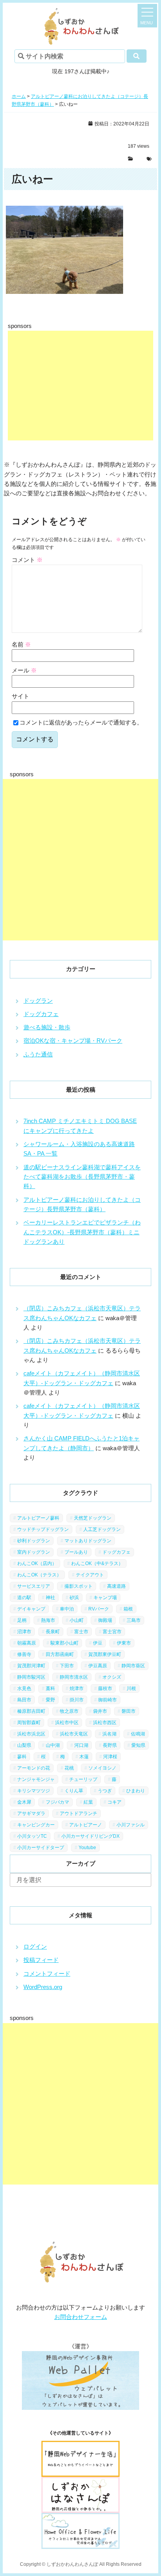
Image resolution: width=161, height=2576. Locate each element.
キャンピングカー (36, 1825)
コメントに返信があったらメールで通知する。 (81, 722)
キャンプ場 (105, 1598)
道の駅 (24, 1598)
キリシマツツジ (34, 1791)
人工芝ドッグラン (102, 1529)
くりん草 (74, 1791)
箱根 (128, 1609)
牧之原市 (69, 1711)
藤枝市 (105, 1688)
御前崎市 (107, 1700)
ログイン (35, 1946)
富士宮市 (112, 1632)
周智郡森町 (29, 1723)
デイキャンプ (31, 1609)
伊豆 (98, 1643)
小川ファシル (131, 1825)
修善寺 (24, 1654)
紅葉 (88, 1802)
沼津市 (24, 1632)
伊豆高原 (98, 1666)
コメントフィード (47, 1974)
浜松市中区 (67, 1723)
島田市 (24, 1700)
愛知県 (138, 1745)
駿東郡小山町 (64, 1643)
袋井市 (100, 1711)
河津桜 (110, 1757)
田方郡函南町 (60, 1654)
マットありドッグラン (88, 1541)
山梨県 (24, 1745)
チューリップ (83, 1779)
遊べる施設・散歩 (47, 1027)
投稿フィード (41, 1960)
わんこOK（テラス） (39, 1575)
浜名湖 (109, 1734)
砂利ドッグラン (34, 1541)
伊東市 (124, 1643)
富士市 (81, 1632)
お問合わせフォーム (81, 2317)
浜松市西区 (105, 1723)
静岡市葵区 (133, 1666)
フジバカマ (57, 1802)
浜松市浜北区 (31, 1734)
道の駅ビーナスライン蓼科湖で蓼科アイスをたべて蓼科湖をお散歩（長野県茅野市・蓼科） (82, 1177)
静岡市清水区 (74, 1677)
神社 (50, 1598)
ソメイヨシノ (102, 1768)
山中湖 (53, 1745)
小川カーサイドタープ (41, 1848)
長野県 (110, 1745)
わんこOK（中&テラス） (97, 1563)
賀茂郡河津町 (31, 1666)
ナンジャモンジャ (36, 1779)
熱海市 (48, 1620)
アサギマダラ (31, 1813)
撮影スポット (79, 1586)
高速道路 (116, 1586)
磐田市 (129, 1711)
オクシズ (112, 1677)
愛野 (50, 1700)
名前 (21, 644)
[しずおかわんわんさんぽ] (80, 12)
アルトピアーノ (86, 1825)
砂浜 (74, 1598)
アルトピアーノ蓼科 (38, 1518)
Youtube (87, 1848)
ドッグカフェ (41, 1014)
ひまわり (136, 1791)
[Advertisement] (80, 386)
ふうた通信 (38, 1054)
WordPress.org (43, 1987)
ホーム (19, 96)
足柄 (22, 1620)
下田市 (67, 1666)
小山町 (77, 1620)
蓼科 (22, 1757)
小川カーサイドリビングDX (90, 1836)
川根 (131, 1688)
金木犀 (24, 1802)
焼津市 (77, 1688)
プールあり (76, 1552)
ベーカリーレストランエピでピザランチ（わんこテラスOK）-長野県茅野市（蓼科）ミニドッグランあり (82, 1232)
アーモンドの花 (34, 1768)
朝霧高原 (27, 1643)
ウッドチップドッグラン (43, 1529)
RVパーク (99, 1609)
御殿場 (105, 1620)
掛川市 (77, 1700)
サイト (21, 696)
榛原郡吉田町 (31, 1711)
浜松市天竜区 (74, 1734)
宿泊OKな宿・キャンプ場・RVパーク (73, 1041)
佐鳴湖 (138, 1734)
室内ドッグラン (34, 1552)
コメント (27, 560)
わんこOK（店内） (37, 1563)
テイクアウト (90, 1575)
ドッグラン (38, 1001)
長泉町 (53, 1632)
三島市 (134, 1620)
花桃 (69, 1768)
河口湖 (81, 1745)
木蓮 (84, 1757)
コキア (114, 1802)
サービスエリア (34, 1586)
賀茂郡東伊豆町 (105, 1654)
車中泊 (67, 1609)
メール (24, 670)
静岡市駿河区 (31, 1677)
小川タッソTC (32, 1836)
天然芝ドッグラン (93, 1518)
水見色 (24, 1688)
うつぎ (105, 1791)
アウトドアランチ (79, 1813)
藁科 (50, 1688)
